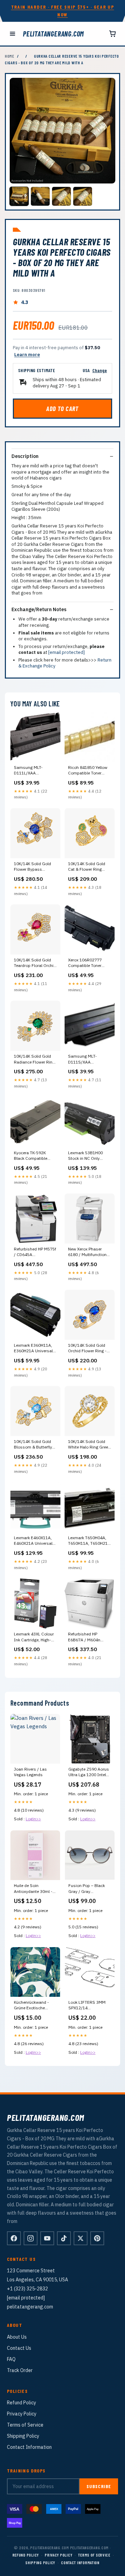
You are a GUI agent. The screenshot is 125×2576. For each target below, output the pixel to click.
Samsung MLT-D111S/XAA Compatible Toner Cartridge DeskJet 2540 (85, 1059)
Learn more (27, 355)
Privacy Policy (22, 2414)
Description (25, 456)
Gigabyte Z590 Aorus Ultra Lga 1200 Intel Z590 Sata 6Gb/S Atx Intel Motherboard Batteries (89, 1772)
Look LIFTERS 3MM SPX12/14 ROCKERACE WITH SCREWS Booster (87, 2005)
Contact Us (19, 2348)
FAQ (11, 2359)
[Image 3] (61, 196)
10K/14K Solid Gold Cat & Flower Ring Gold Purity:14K (87, 867)
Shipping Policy (23, 2436)
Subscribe (99, 2486)
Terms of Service (25, 2425)
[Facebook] (14, 2238)
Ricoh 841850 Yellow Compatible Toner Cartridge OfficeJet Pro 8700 (89, 771)
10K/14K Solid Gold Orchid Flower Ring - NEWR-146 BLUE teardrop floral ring (87, 1348)
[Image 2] (40, 196)
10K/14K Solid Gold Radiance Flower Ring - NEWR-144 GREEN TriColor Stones (34, 1059)
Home (10, 56)
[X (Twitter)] (81, 2238)
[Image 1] (19, 196)
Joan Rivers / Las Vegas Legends (30, 1772)
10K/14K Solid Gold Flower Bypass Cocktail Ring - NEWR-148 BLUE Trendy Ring (35, 867)
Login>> (33, 1819)
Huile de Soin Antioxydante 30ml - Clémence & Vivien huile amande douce (33, 1889)
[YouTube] (47, 2238)
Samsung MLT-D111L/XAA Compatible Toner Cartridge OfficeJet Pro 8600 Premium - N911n (35, 771)
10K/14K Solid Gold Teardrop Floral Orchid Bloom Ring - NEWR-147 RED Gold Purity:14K (35, 963)
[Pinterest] (97, 2238)
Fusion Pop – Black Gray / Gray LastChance (87, 1889)
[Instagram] (31, 2238)
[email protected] (66, 652)
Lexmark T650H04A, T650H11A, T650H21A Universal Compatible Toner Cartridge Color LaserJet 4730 (89, 1541)
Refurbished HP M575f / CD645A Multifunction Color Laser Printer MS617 (35, 1252)
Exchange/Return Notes (39, 609)
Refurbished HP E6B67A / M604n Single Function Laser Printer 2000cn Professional (89, 1637)
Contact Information (29, 2447)
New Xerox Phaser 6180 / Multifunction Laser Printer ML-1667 (89, 1252)
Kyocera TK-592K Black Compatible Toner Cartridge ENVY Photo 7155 (34, 1156)
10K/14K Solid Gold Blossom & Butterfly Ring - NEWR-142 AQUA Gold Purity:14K (35, 1445)
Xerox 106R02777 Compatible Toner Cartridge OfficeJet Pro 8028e (89, 963)
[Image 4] (83, 196)
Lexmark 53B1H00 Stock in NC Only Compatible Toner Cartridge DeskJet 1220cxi (85, 1156)
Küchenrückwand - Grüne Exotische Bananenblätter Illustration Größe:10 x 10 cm (35, 2005)
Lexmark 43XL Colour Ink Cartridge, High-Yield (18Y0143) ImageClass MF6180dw (34, 1637)
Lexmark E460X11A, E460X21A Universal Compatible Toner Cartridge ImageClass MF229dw (35, 1541)
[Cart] (112, 34)
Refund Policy (22, 2403)
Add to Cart (62, 409)
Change (100, 370)
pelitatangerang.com (53, 34)
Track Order (20, 2370)
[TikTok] (64, 2238)
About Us (17, 2337)
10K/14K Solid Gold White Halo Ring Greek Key (89, 1445)
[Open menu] (12, 34)
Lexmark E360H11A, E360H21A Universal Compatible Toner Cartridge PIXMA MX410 (33, 1348)
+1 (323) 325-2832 (27, 2289)
